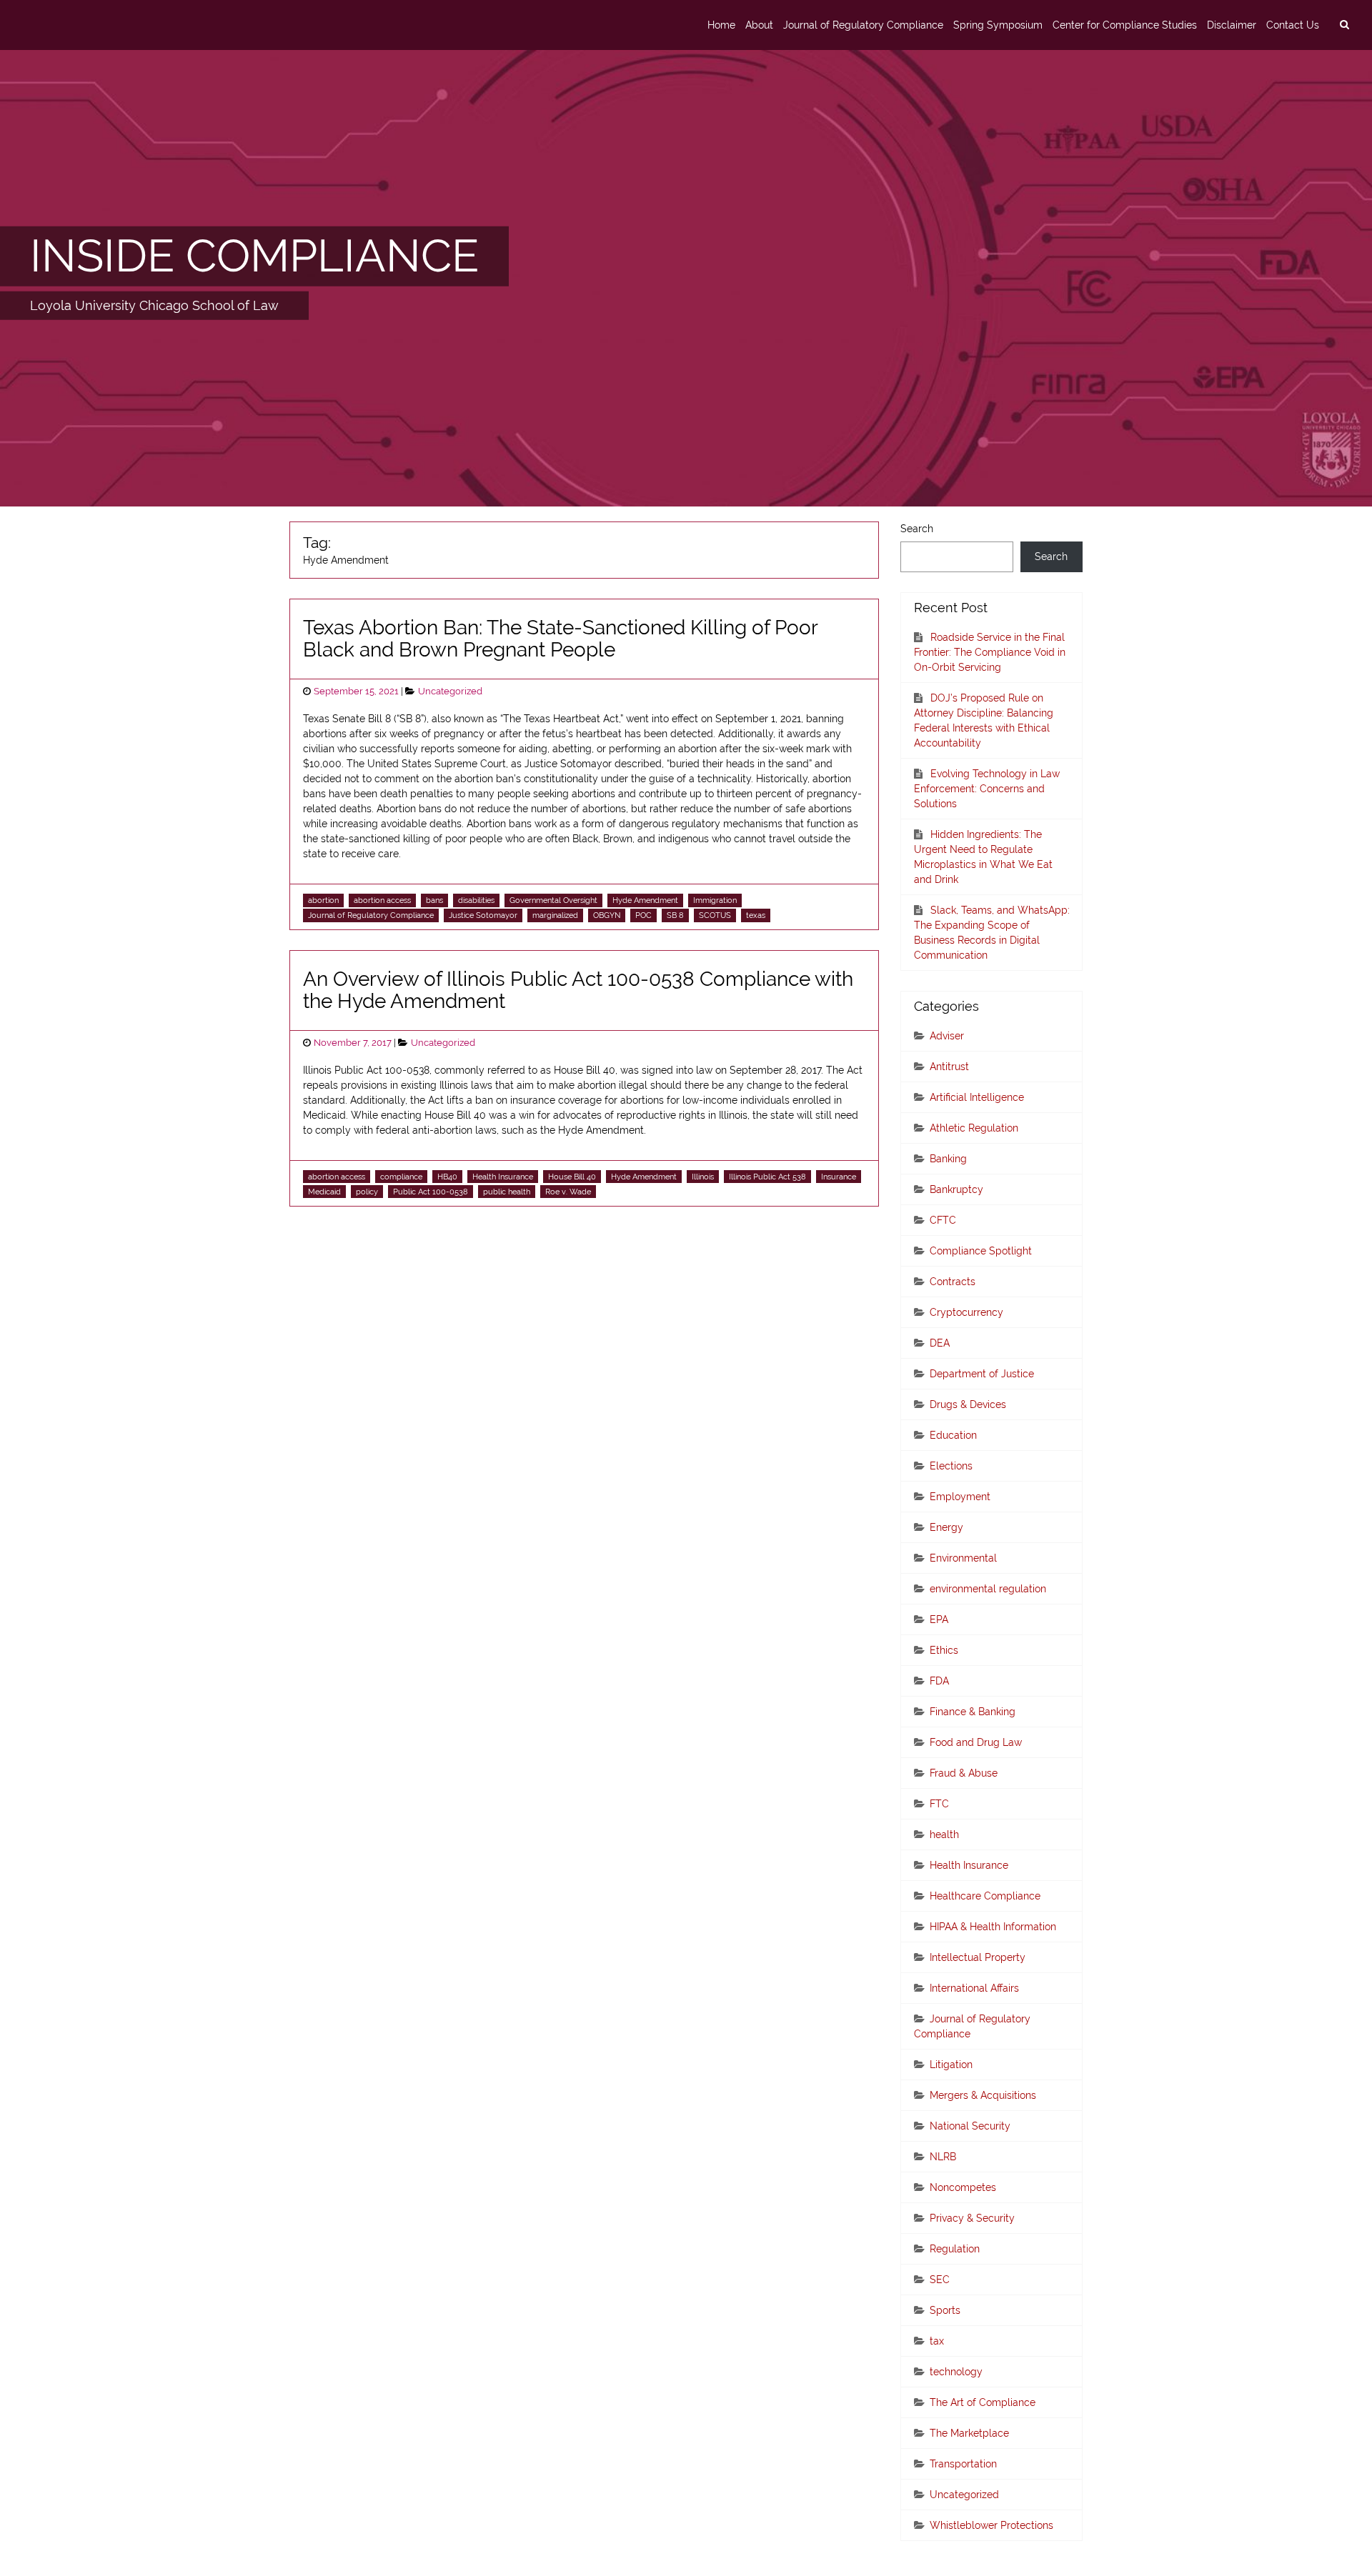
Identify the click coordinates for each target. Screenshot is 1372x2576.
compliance (401, 1177)
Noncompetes (963, 2187)
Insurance (839, 1177)
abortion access (382, 900)
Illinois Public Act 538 (767, 1177)
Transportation (963, 2464)
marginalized (555, 915)
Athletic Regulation (974, 1128)
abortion (323, 900)
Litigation (951, 2065)
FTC (939, 1804)
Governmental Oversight (553, 900)
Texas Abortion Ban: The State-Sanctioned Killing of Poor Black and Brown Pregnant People (560, 639)
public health (507, 1192)
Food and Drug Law (976, 1742)
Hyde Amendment (645, 900)
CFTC (943, 1220)
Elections (951, 1466)
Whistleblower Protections (991, 2525)
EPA (939, 1619)
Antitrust (949, 1067)
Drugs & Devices (968, 1404)
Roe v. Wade (568, 1192)
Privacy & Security (972, 2218)
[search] (1344, 25)
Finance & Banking (973, 1712)
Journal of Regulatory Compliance (863, 25)
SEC (940, 2280)
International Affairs (974, 1988)
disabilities (476, 900)
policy (367, 1192)
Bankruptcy (956, 1189)
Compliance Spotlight (981, 1251)
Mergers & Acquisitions (983, 2095)
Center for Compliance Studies (1125, 25)
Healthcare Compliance (985, 1896)
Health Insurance (503, 1177)
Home (721, 25)
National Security (970, 2126)
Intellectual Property (978, 1957)
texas (756, 915)
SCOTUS (715, 915)
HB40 (447, 1177)
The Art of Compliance (983, 2402)
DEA (940, 1343)
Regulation (955, 2249)
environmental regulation (988, 1589)
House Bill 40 (572, 1177)
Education (953, 1435)
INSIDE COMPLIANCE (254, 256)
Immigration (715, 900)
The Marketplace (969, 2433)
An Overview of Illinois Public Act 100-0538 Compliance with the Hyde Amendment (578, 990)
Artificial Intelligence (977, 1097)
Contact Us (1293, 25)
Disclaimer (1232, 25)
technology (956, 2372)
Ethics (944, 1650)
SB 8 (675, 915)
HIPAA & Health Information (993, 1927)
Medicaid (324, 1192)
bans (434, 900)
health (944, 1834)
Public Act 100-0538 (431, 1192)
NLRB (943, 2157)
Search (917, 529)
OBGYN (607, 915)
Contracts (953, 1282)
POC (643, 915)
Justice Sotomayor (483, 915)
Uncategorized (450, 691)
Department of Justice (982, 1374)
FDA (939, 1681)
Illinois (703, 1177)
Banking (948, 1159)
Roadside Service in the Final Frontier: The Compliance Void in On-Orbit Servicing (990, 652)
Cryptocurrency (966, 1312)
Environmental (963, 1558)
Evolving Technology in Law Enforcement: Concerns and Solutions (987, 789)
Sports (945, 2310)
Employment (960, 1497)
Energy (946, 1527)
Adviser (947, 1036)
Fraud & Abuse (964, 1773)
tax (937, 2341)
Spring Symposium (998, 25)
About (759, 25)
